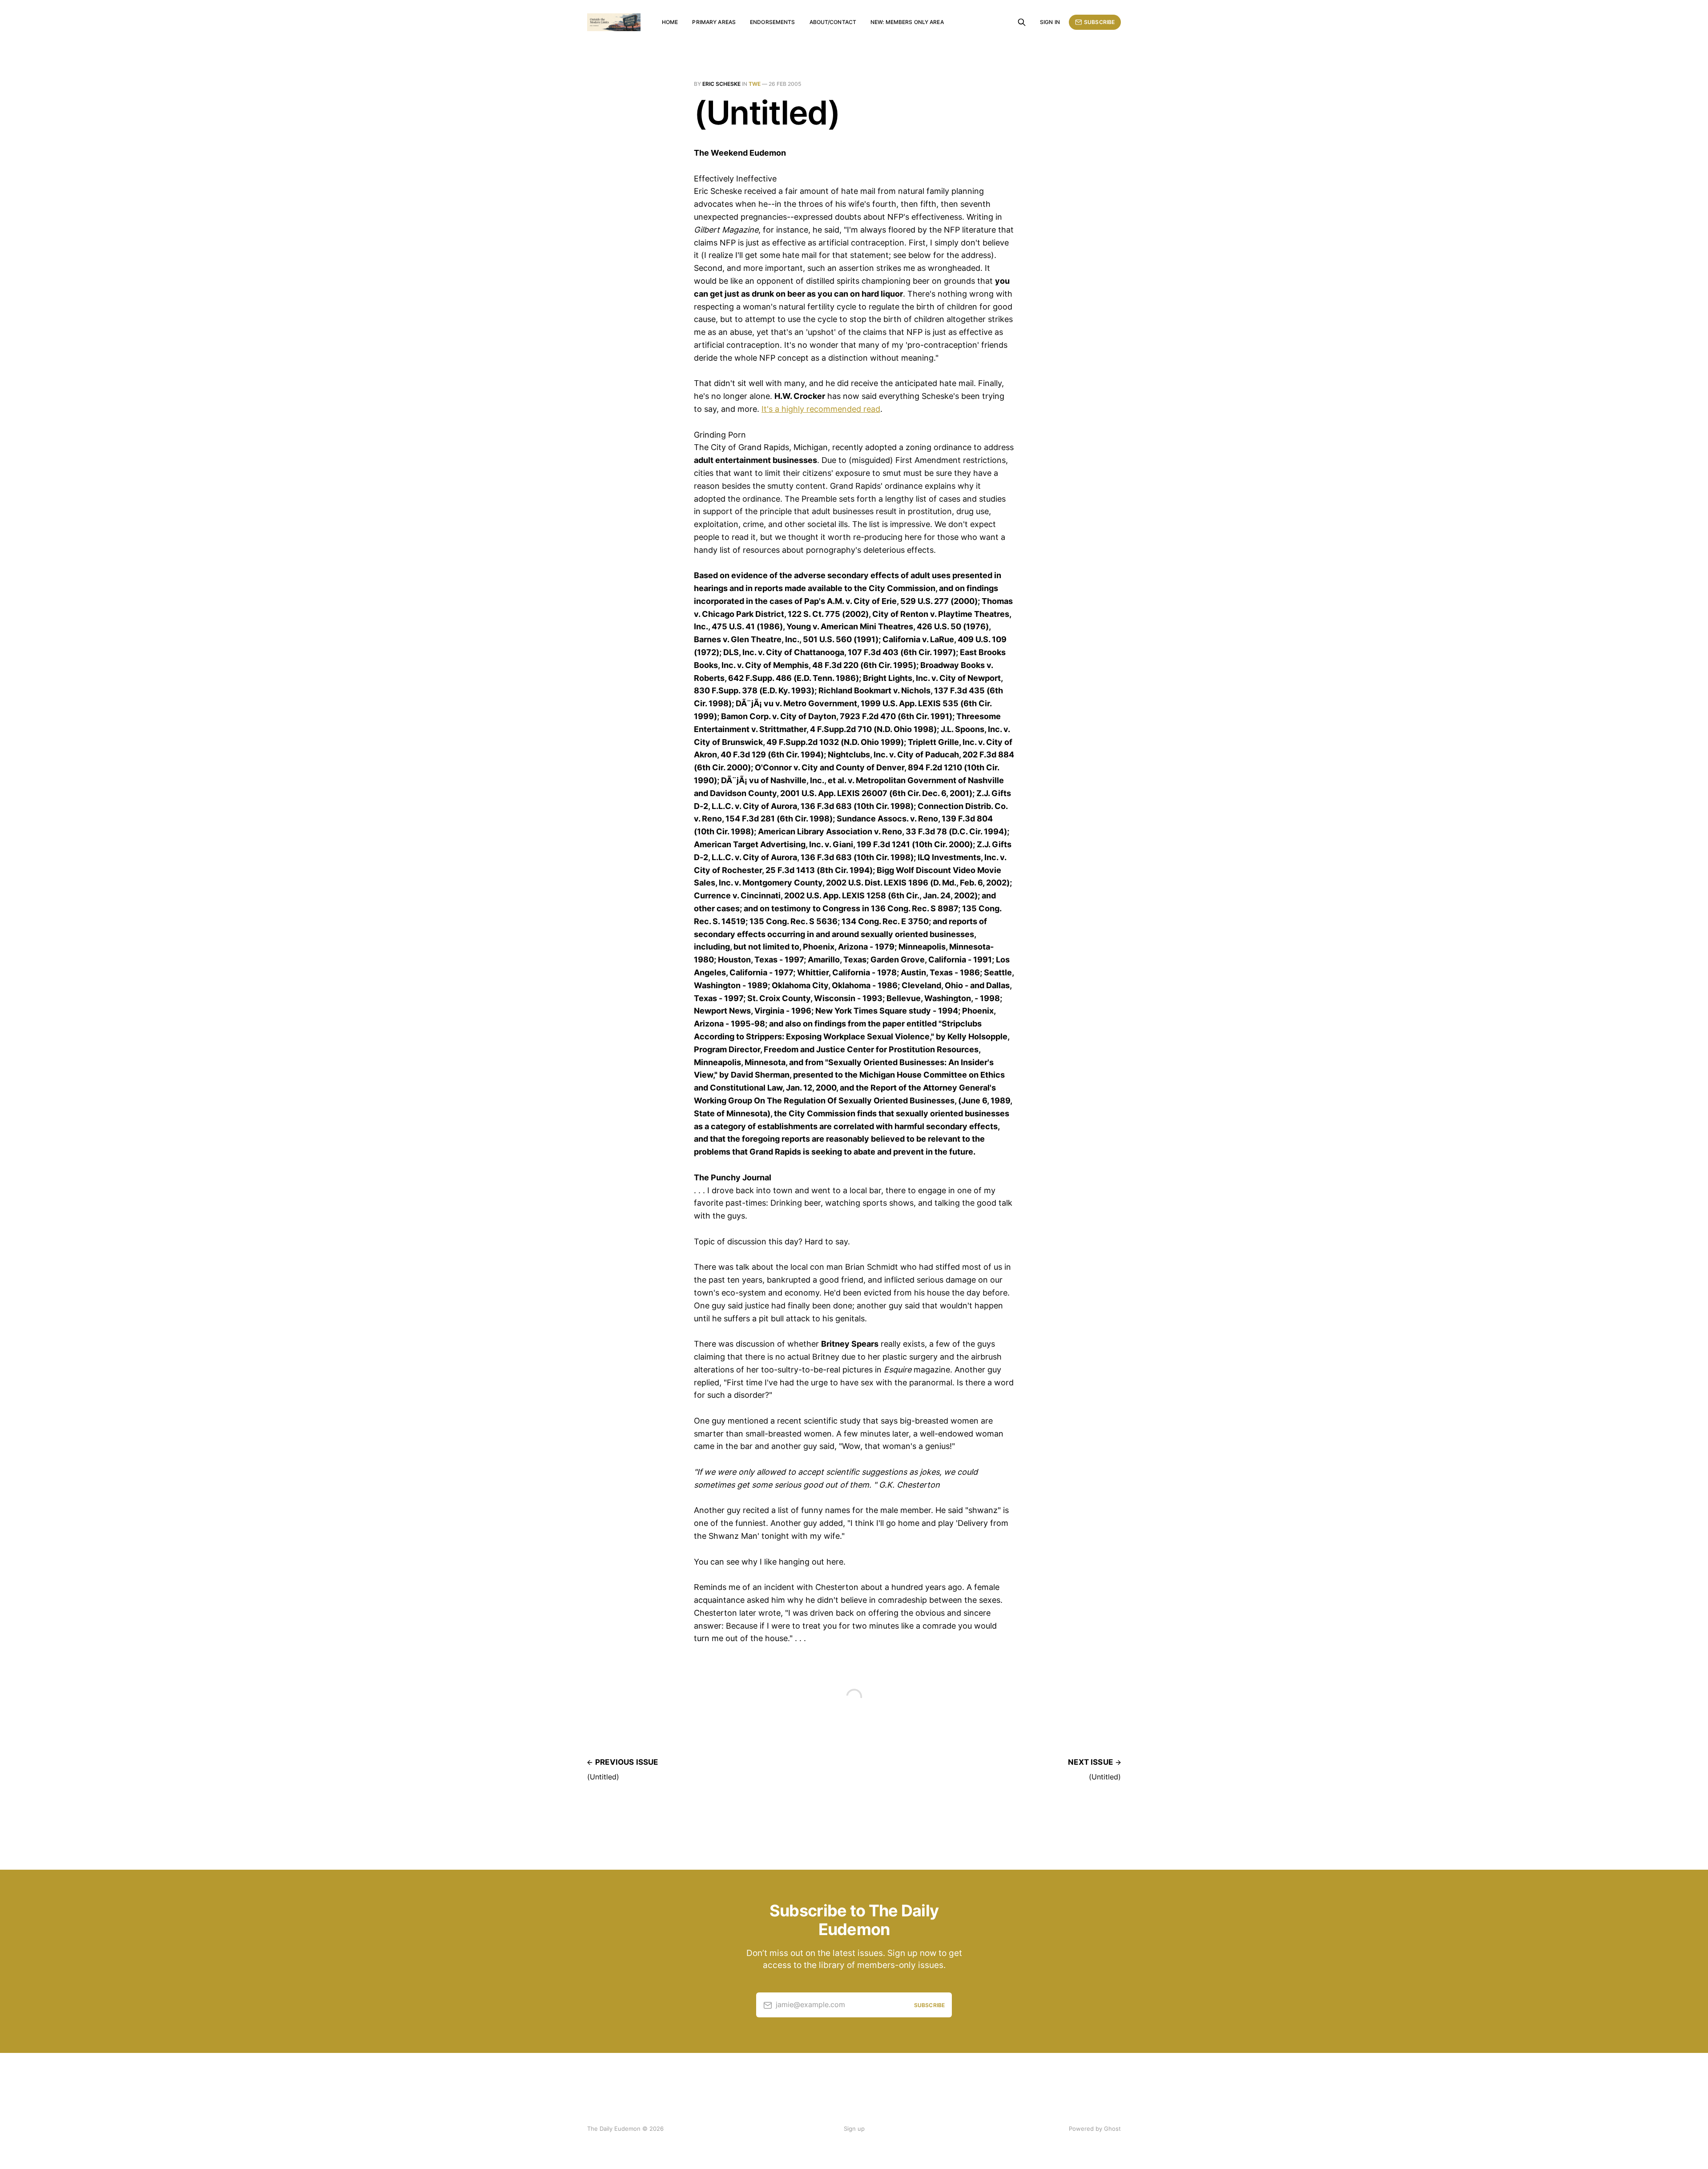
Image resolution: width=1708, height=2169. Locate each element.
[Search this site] (1022, 22)
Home (670, 22)
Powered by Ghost (1095, 2129)
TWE (755, 84)
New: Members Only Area (907, 22)
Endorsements (772, 22)
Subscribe (1099, 22)
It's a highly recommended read (821, 409)
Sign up (854, 2129)
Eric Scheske (721, 84)
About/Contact (833, 22)
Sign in (1050, 22)
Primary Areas (714, 22)
